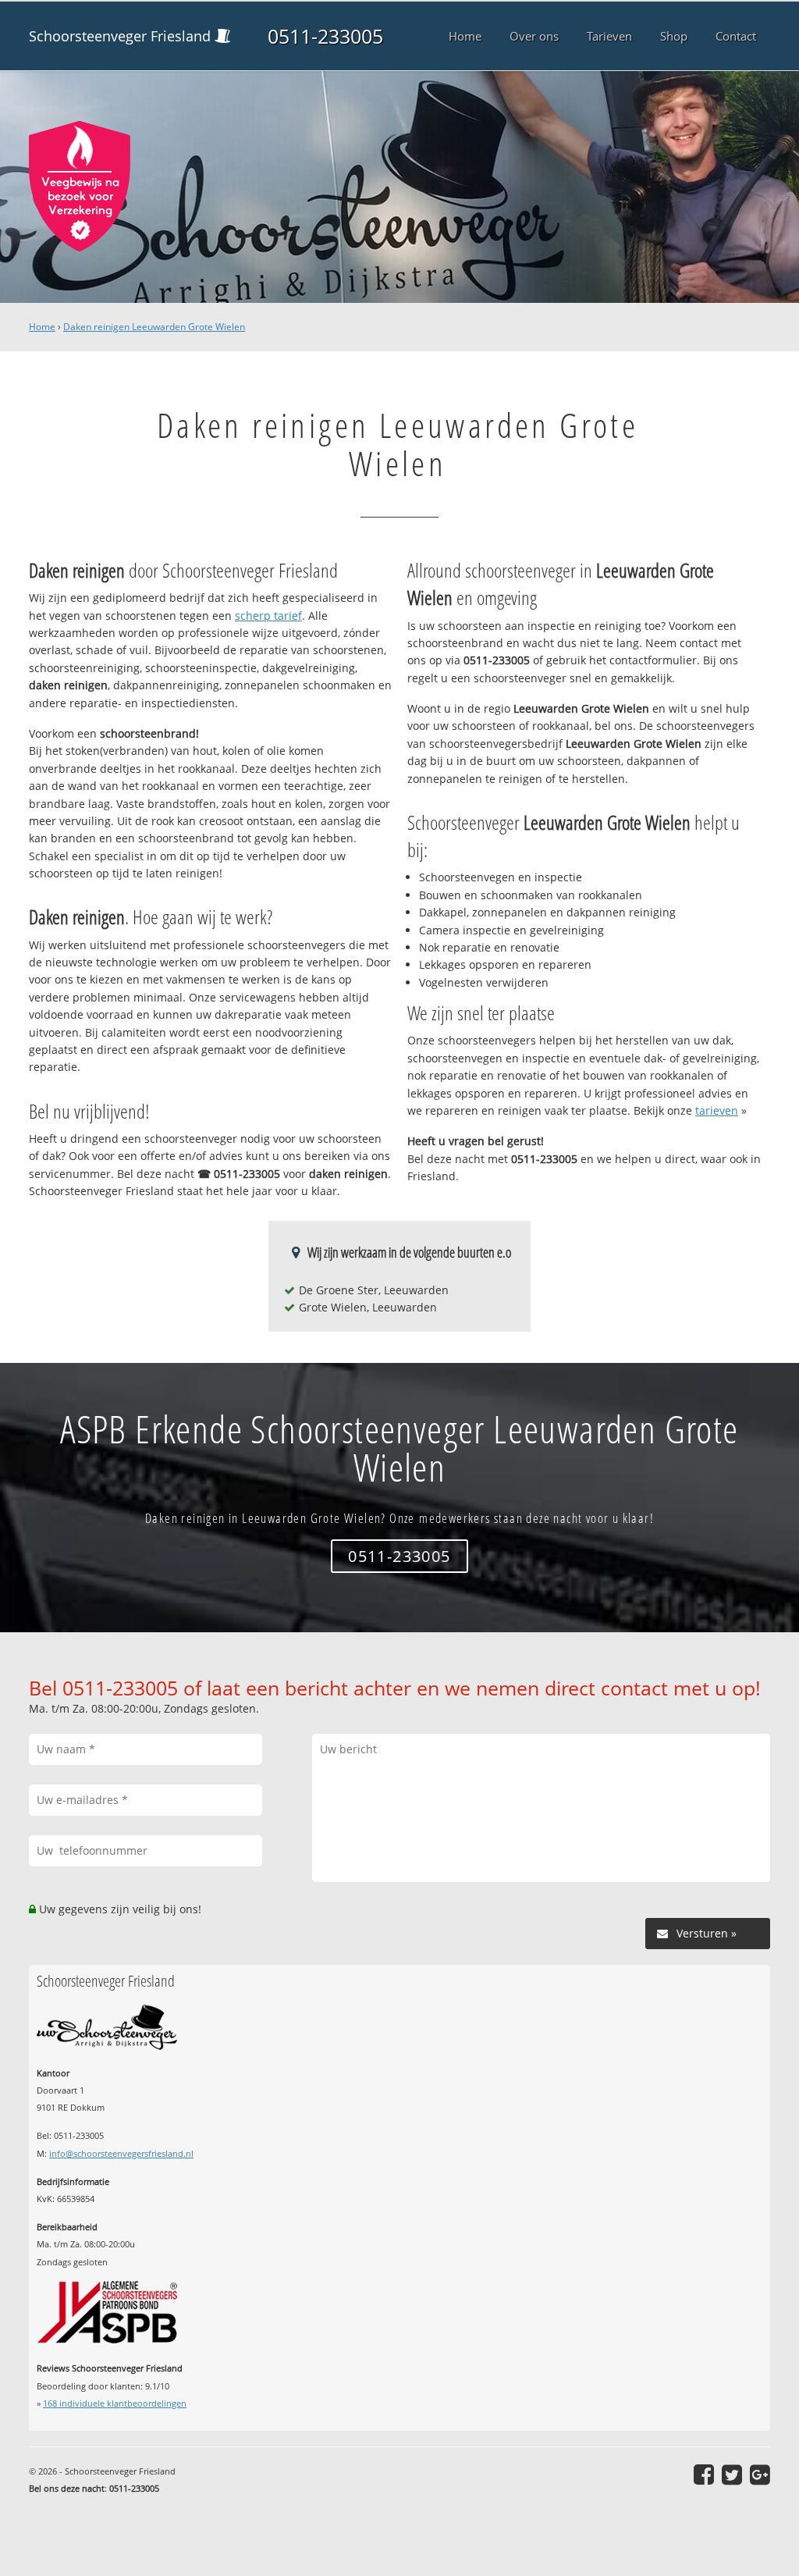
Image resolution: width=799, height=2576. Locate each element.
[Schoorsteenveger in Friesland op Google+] (760, 2475)
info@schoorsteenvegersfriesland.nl (121, 2153)
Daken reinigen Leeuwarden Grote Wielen (154, 327)
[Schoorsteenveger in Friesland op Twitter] (732, 2475)
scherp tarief (268, 616)
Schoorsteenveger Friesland (120, 36)
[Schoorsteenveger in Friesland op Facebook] (704, 2475)
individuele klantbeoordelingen (115, 2403)
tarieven (717, 1110)
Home (42, 327)
